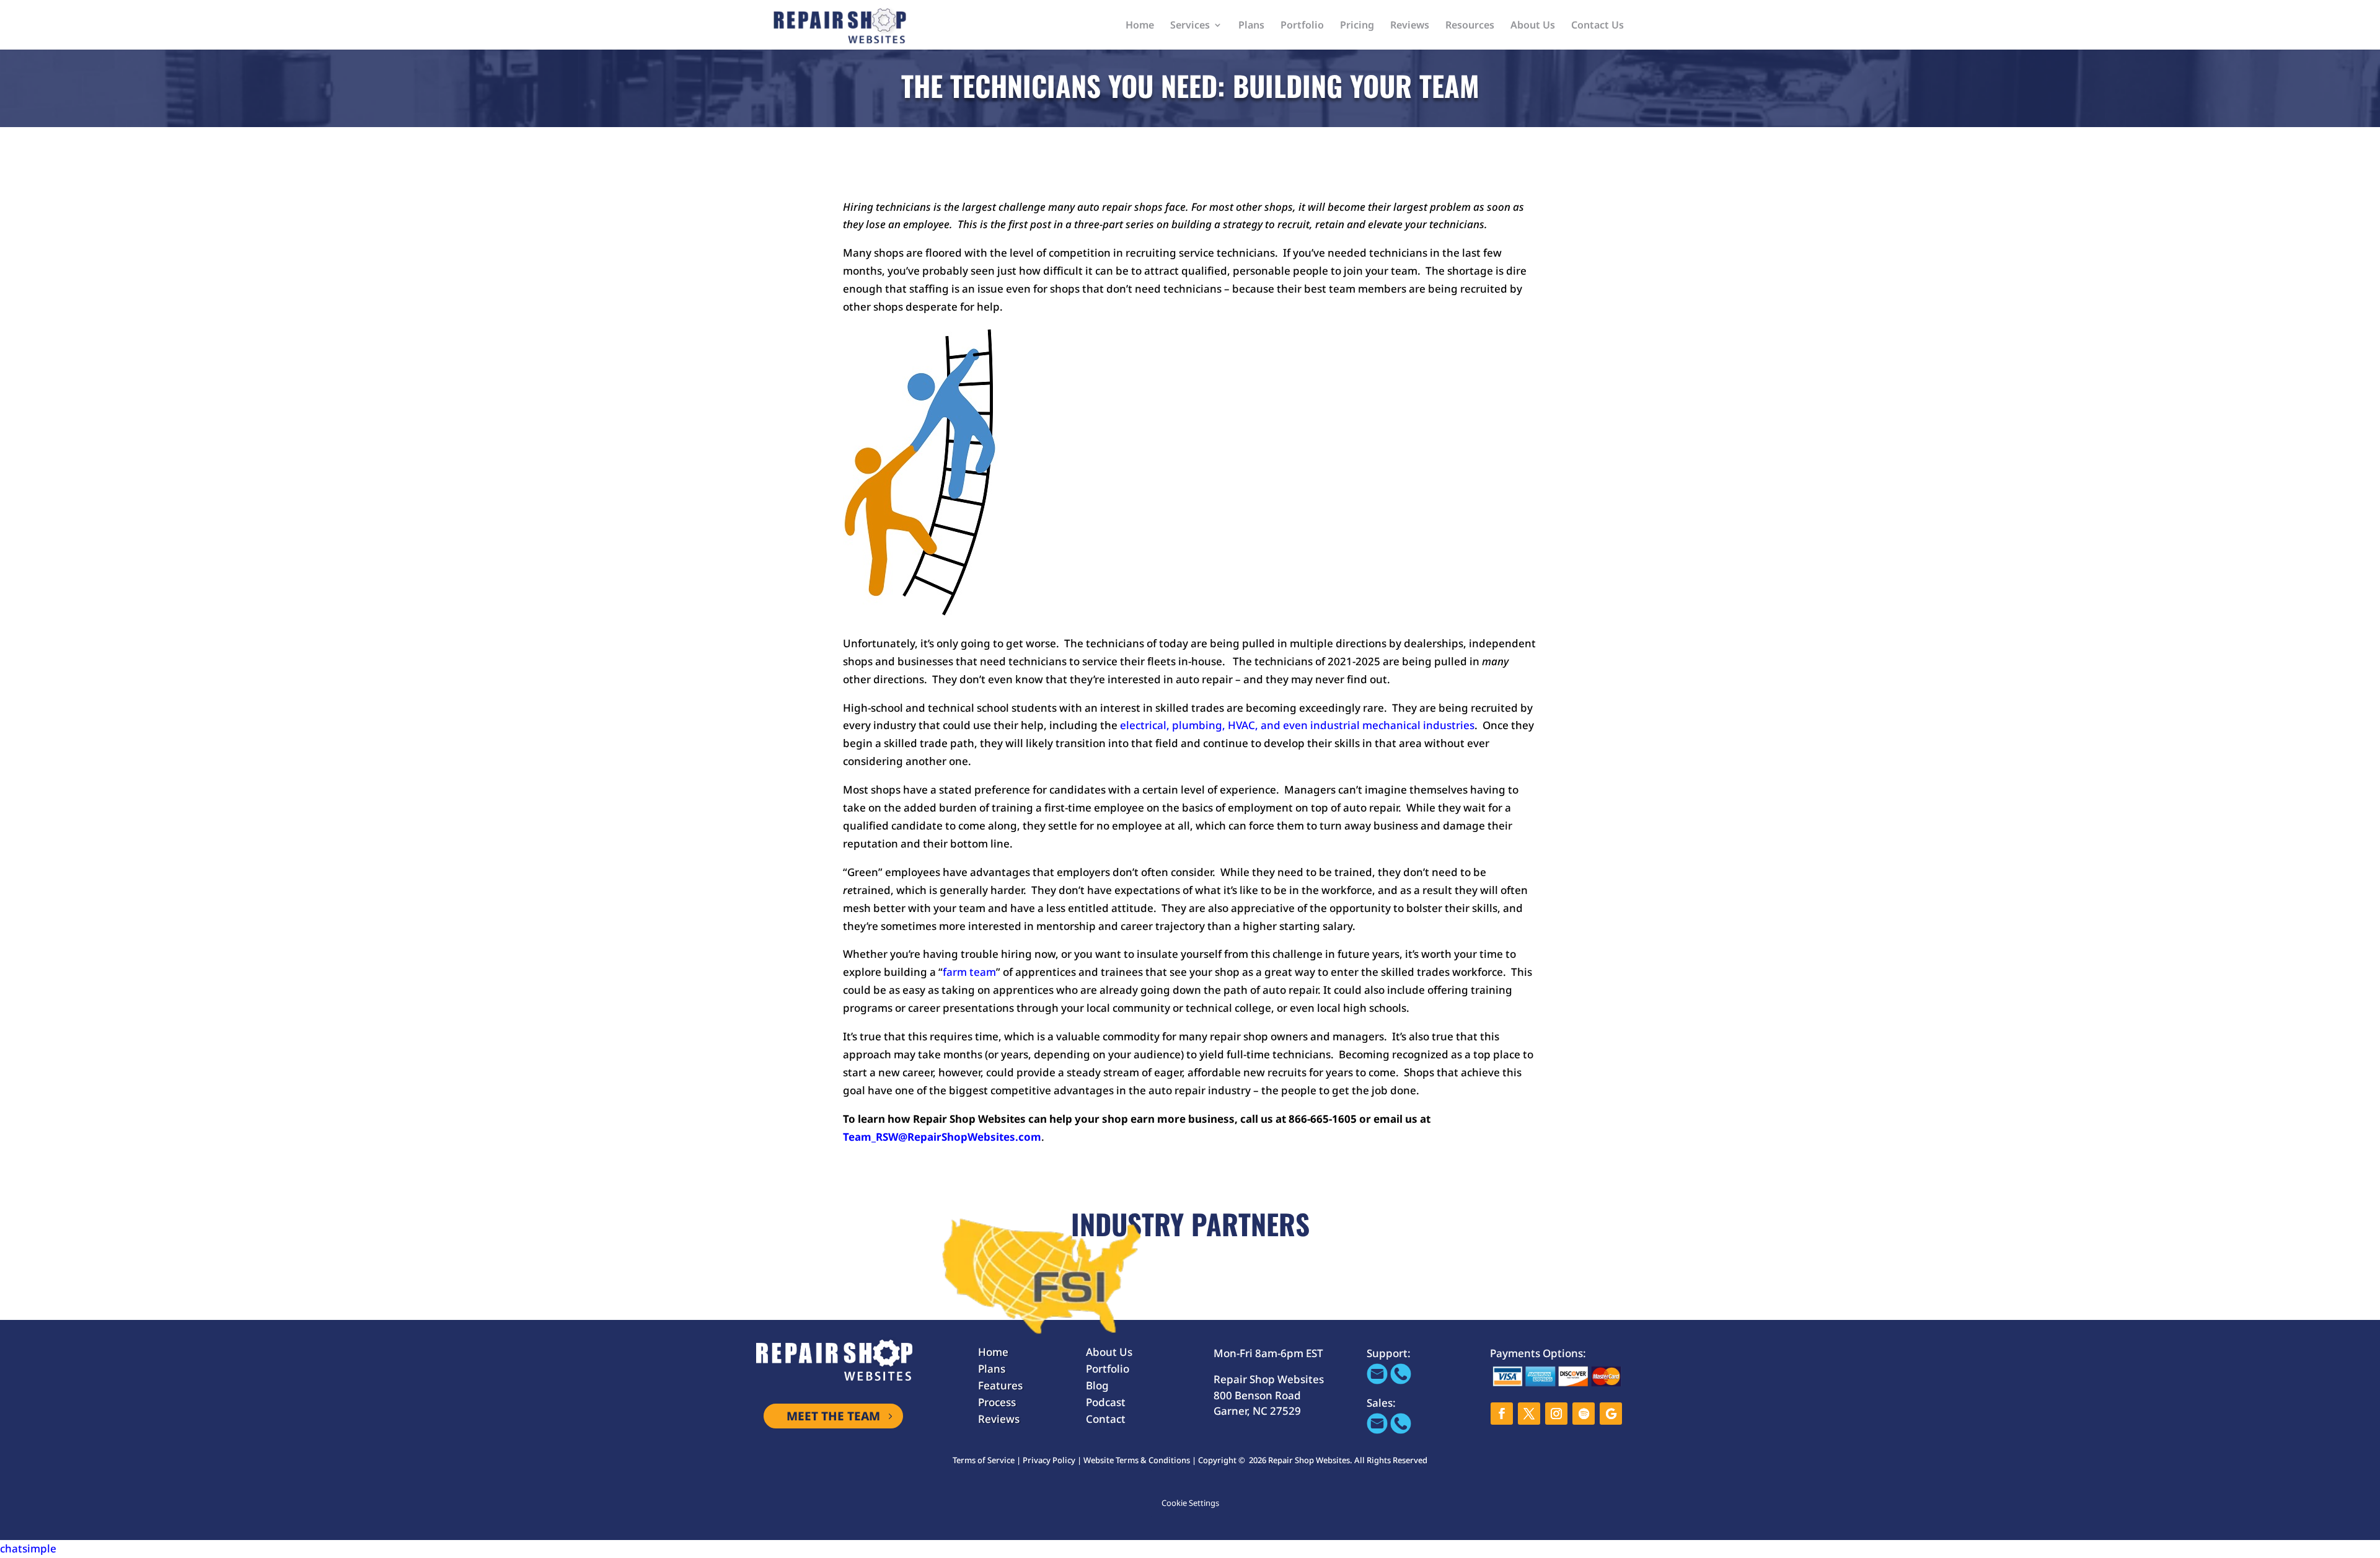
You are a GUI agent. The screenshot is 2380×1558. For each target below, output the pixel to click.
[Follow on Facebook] (1502, 1414)
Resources (1470, 26)
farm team (969, 972)
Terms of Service (984, 1460)
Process (997, 1402)
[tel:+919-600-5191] (1401, 1380)
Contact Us (1598, 26)
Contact (1106, 1419)
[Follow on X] (1529, 1414)
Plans (1251, 26)
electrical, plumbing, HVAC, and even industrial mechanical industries (1297, 725)
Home (1140, 26)
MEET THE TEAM (833, 1416)
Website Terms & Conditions (1137, 1460)
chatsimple (28, 1548)
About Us (1533, 26)
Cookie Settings (1190, 1503)
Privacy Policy (1049, 1460)
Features (1000, 1385)
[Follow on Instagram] (1556, 1414)
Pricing (1357, 26)
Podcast (1106, 1402)
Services (1190, 26)
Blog (1097, 1385)
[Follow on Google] (1611, 1414)
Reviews (1410, 26)
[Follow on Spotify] (1584, 1414)
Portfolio (1302, 26)
